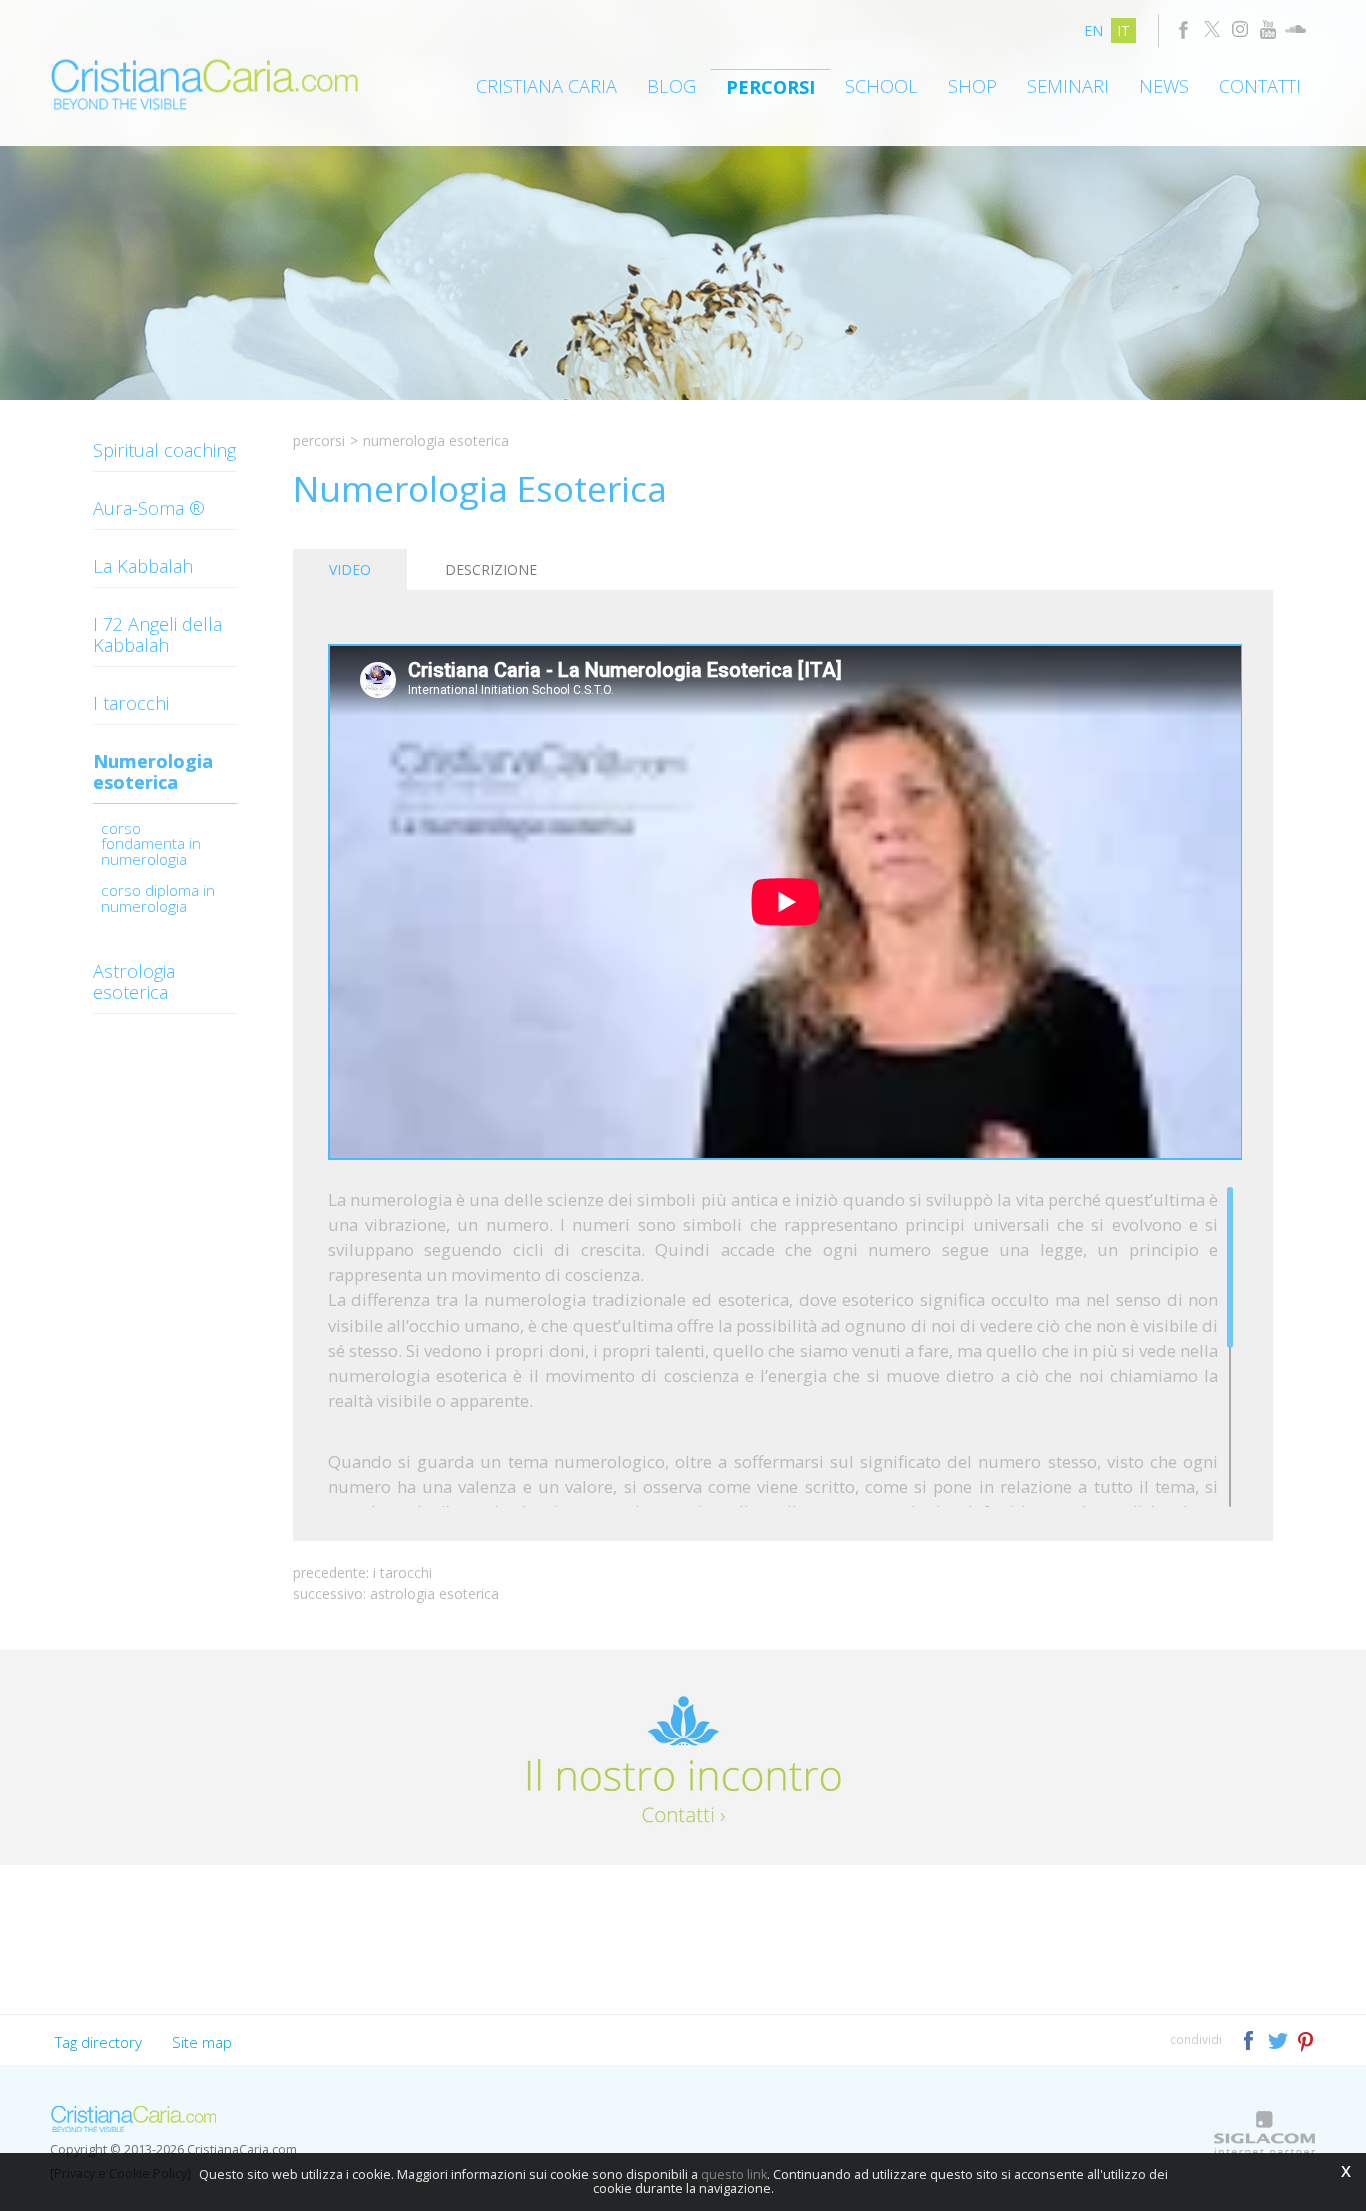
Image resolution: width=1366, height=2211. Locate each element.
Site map (202, 2042)
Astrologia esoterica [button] (134, 981)
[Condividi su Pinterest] (1306, 2038)
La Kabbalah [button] (143, 566)
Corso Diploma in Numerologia (158, 899)
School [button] (881, 86)
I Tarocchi (402, 1572)
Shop (972, 86)
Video (350, 569)
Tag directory (98, 2042)
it (1123, 30)
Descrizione (491, 569)
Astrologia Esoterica (434, 1593)
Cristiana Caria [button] (546, 86)
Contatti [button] (1260, 86)
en (1093, 30)
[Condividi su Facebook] (1250, 2038)
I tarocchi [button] (131, 703)
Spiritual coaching (164, 450)
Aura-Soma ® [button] (149, 508)
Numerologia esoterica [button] (153, 771)
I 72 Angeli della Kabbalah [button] (157, 634)
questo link (734, 2174)
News (1164, 86)
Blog (671, 86)
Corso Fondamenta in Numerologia (151, 845)
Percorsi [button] (770, 87)
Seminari (1068, 86)
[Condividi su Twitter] (1279, 2038)
